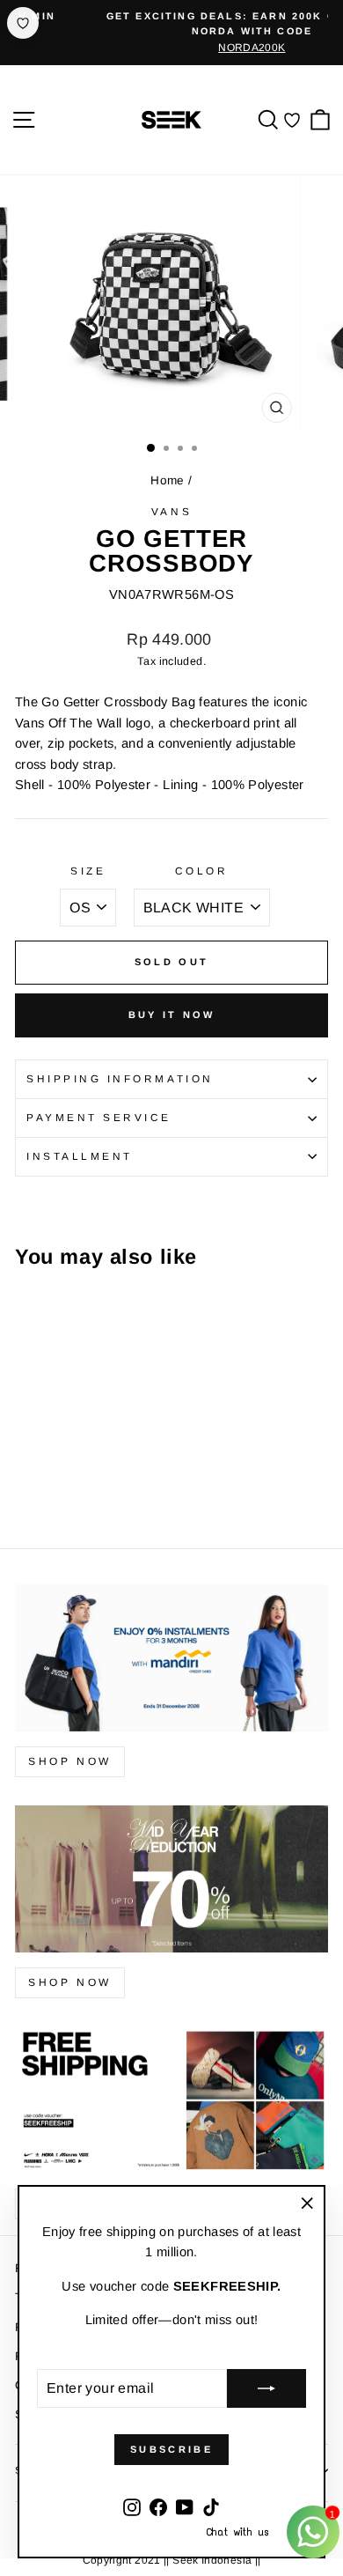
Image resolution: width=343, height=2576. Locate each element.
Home (167, 480)
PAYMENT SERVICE (99, 1117)
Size (88, 871)
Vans (171, 511)
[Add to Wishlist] (23, 23)
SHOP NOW (70, 1982)
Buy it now (172, 1015)
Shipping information (120, 1078)
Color (202, 871)
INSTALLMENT (80, 1156)
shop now (70, 1761)
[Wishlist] (292, 119)
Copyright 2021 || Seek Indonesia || (172, 2560)
